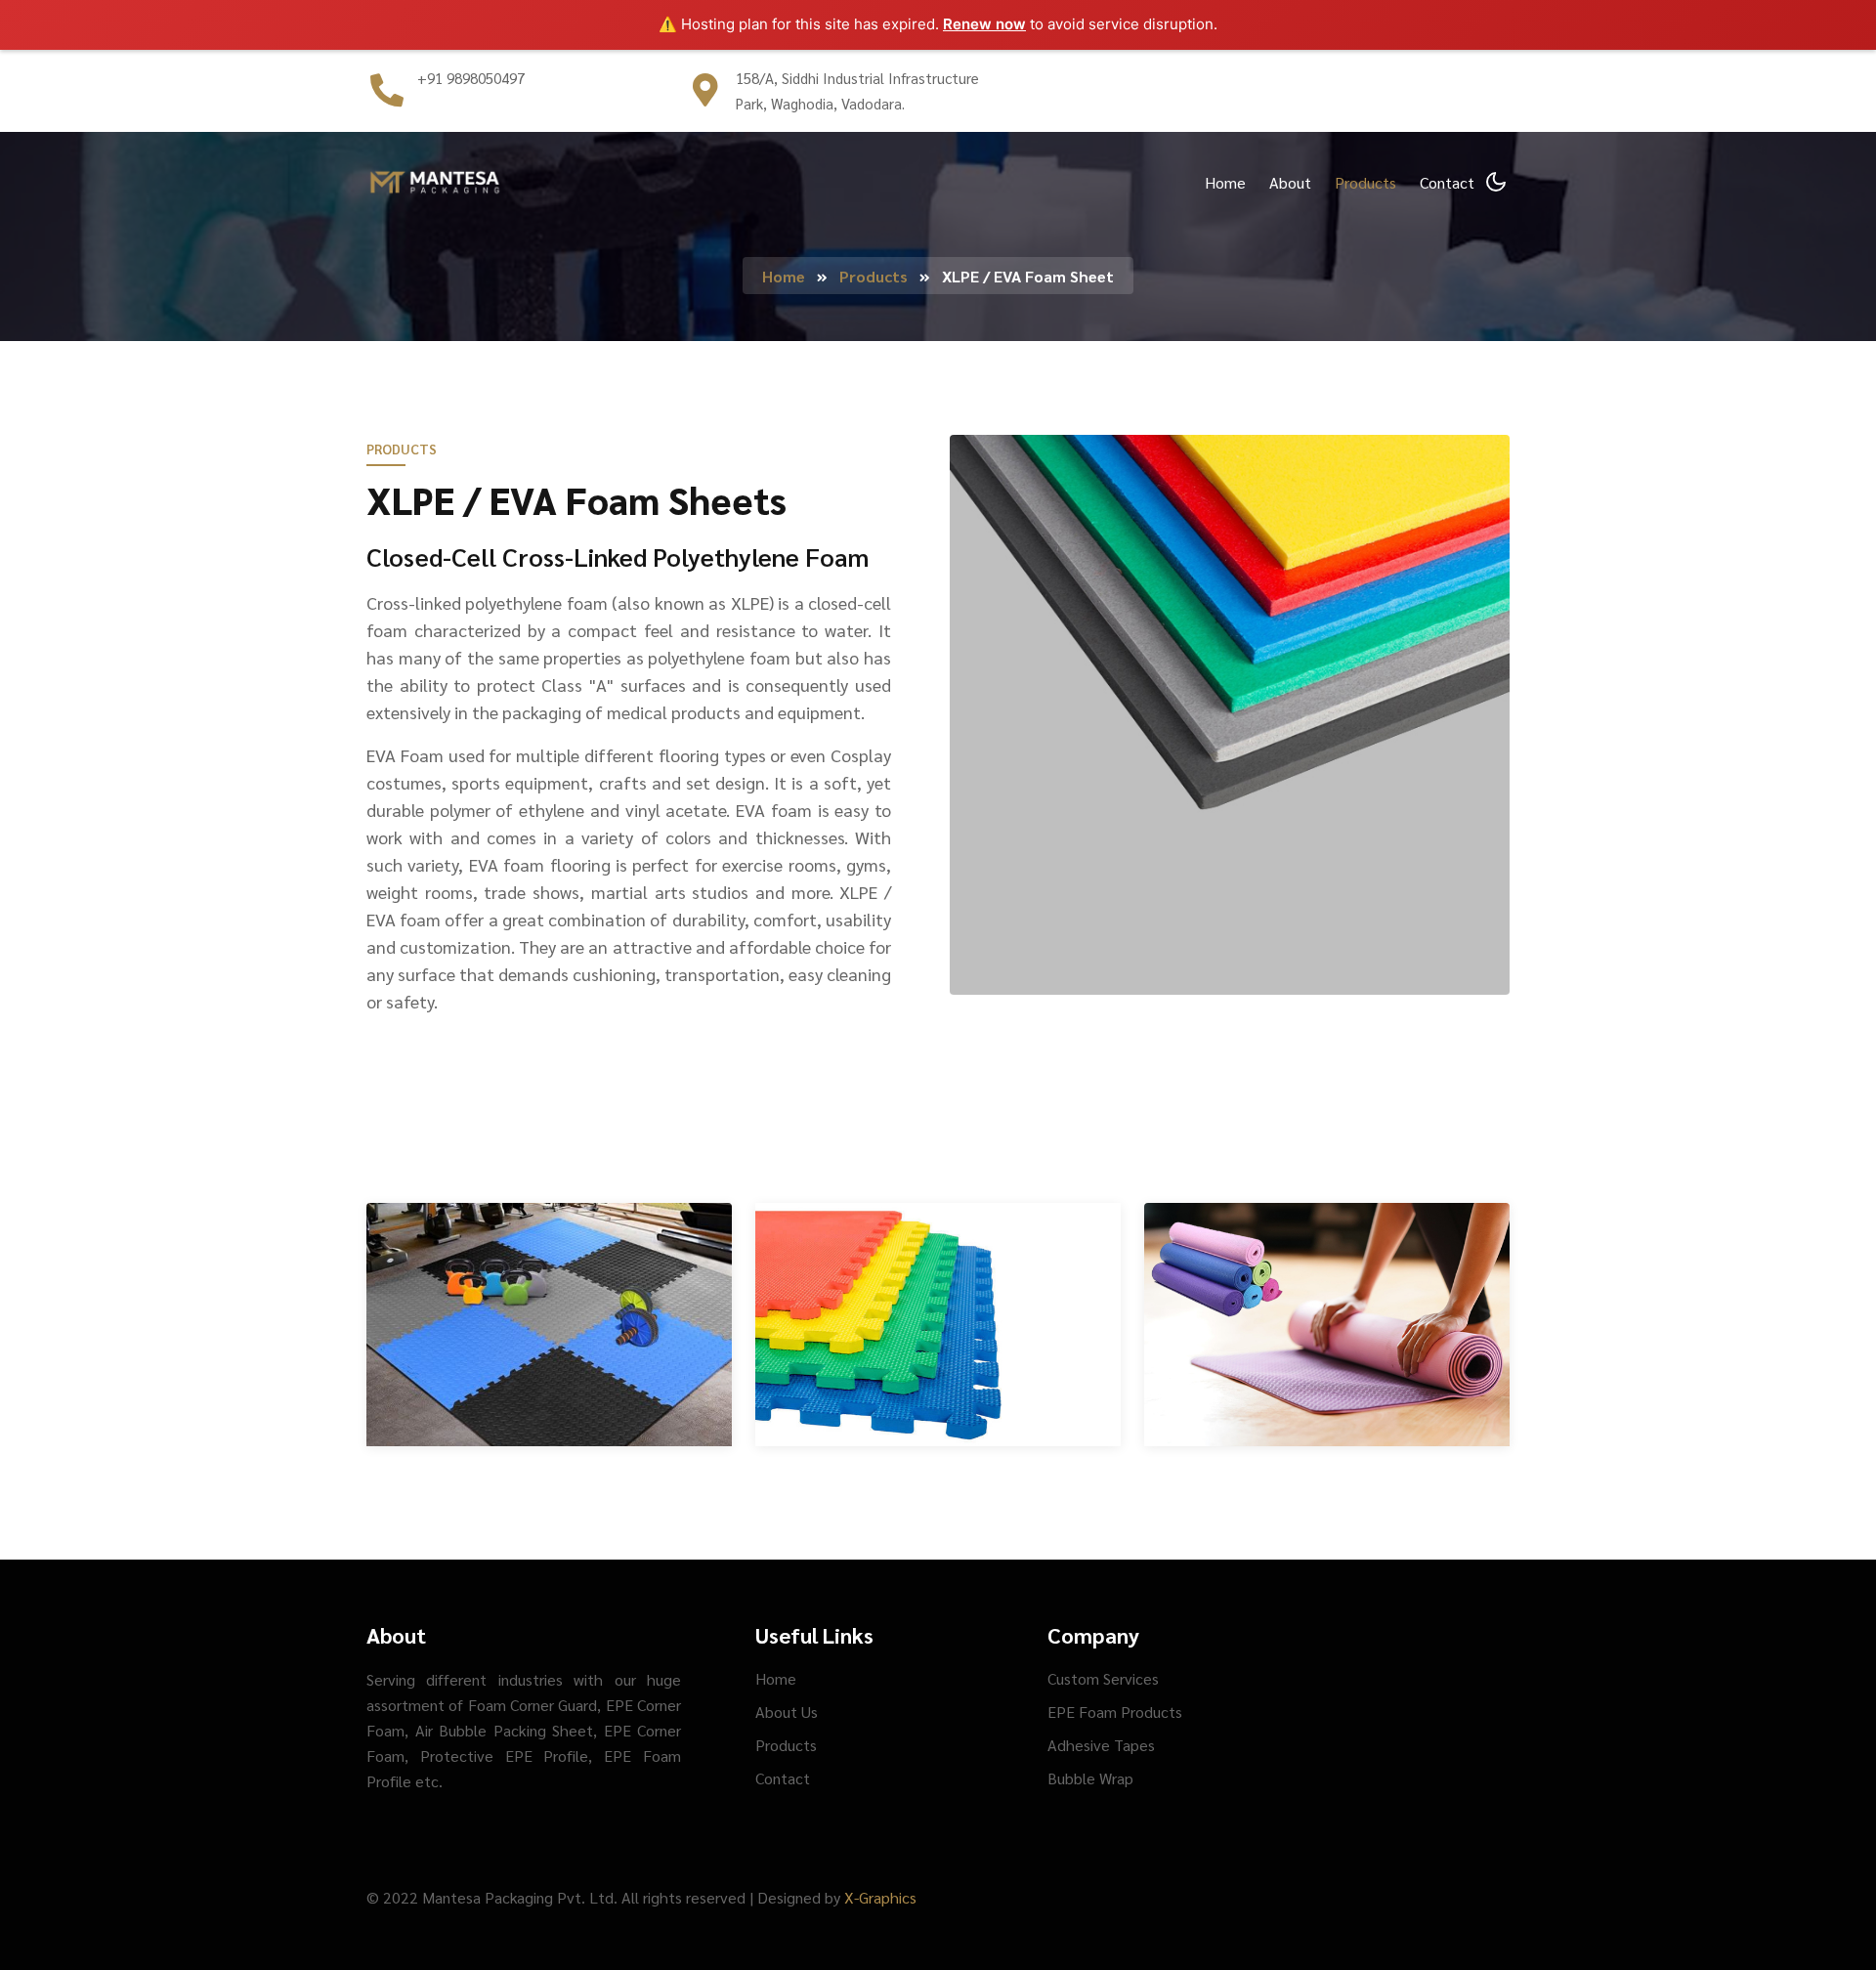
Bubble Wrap (1090, 1778)
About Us (787, 1712)
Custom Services (1103, 1678)
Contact (1447, 182)
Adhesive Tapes (1101, 1745)
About (1290, 182)
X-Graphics (880, 1897)
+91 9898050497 (471, 78)
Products (1365, 182)
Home (1225, 182)
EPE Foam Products (1115, 1712)
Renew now (984, 24)
